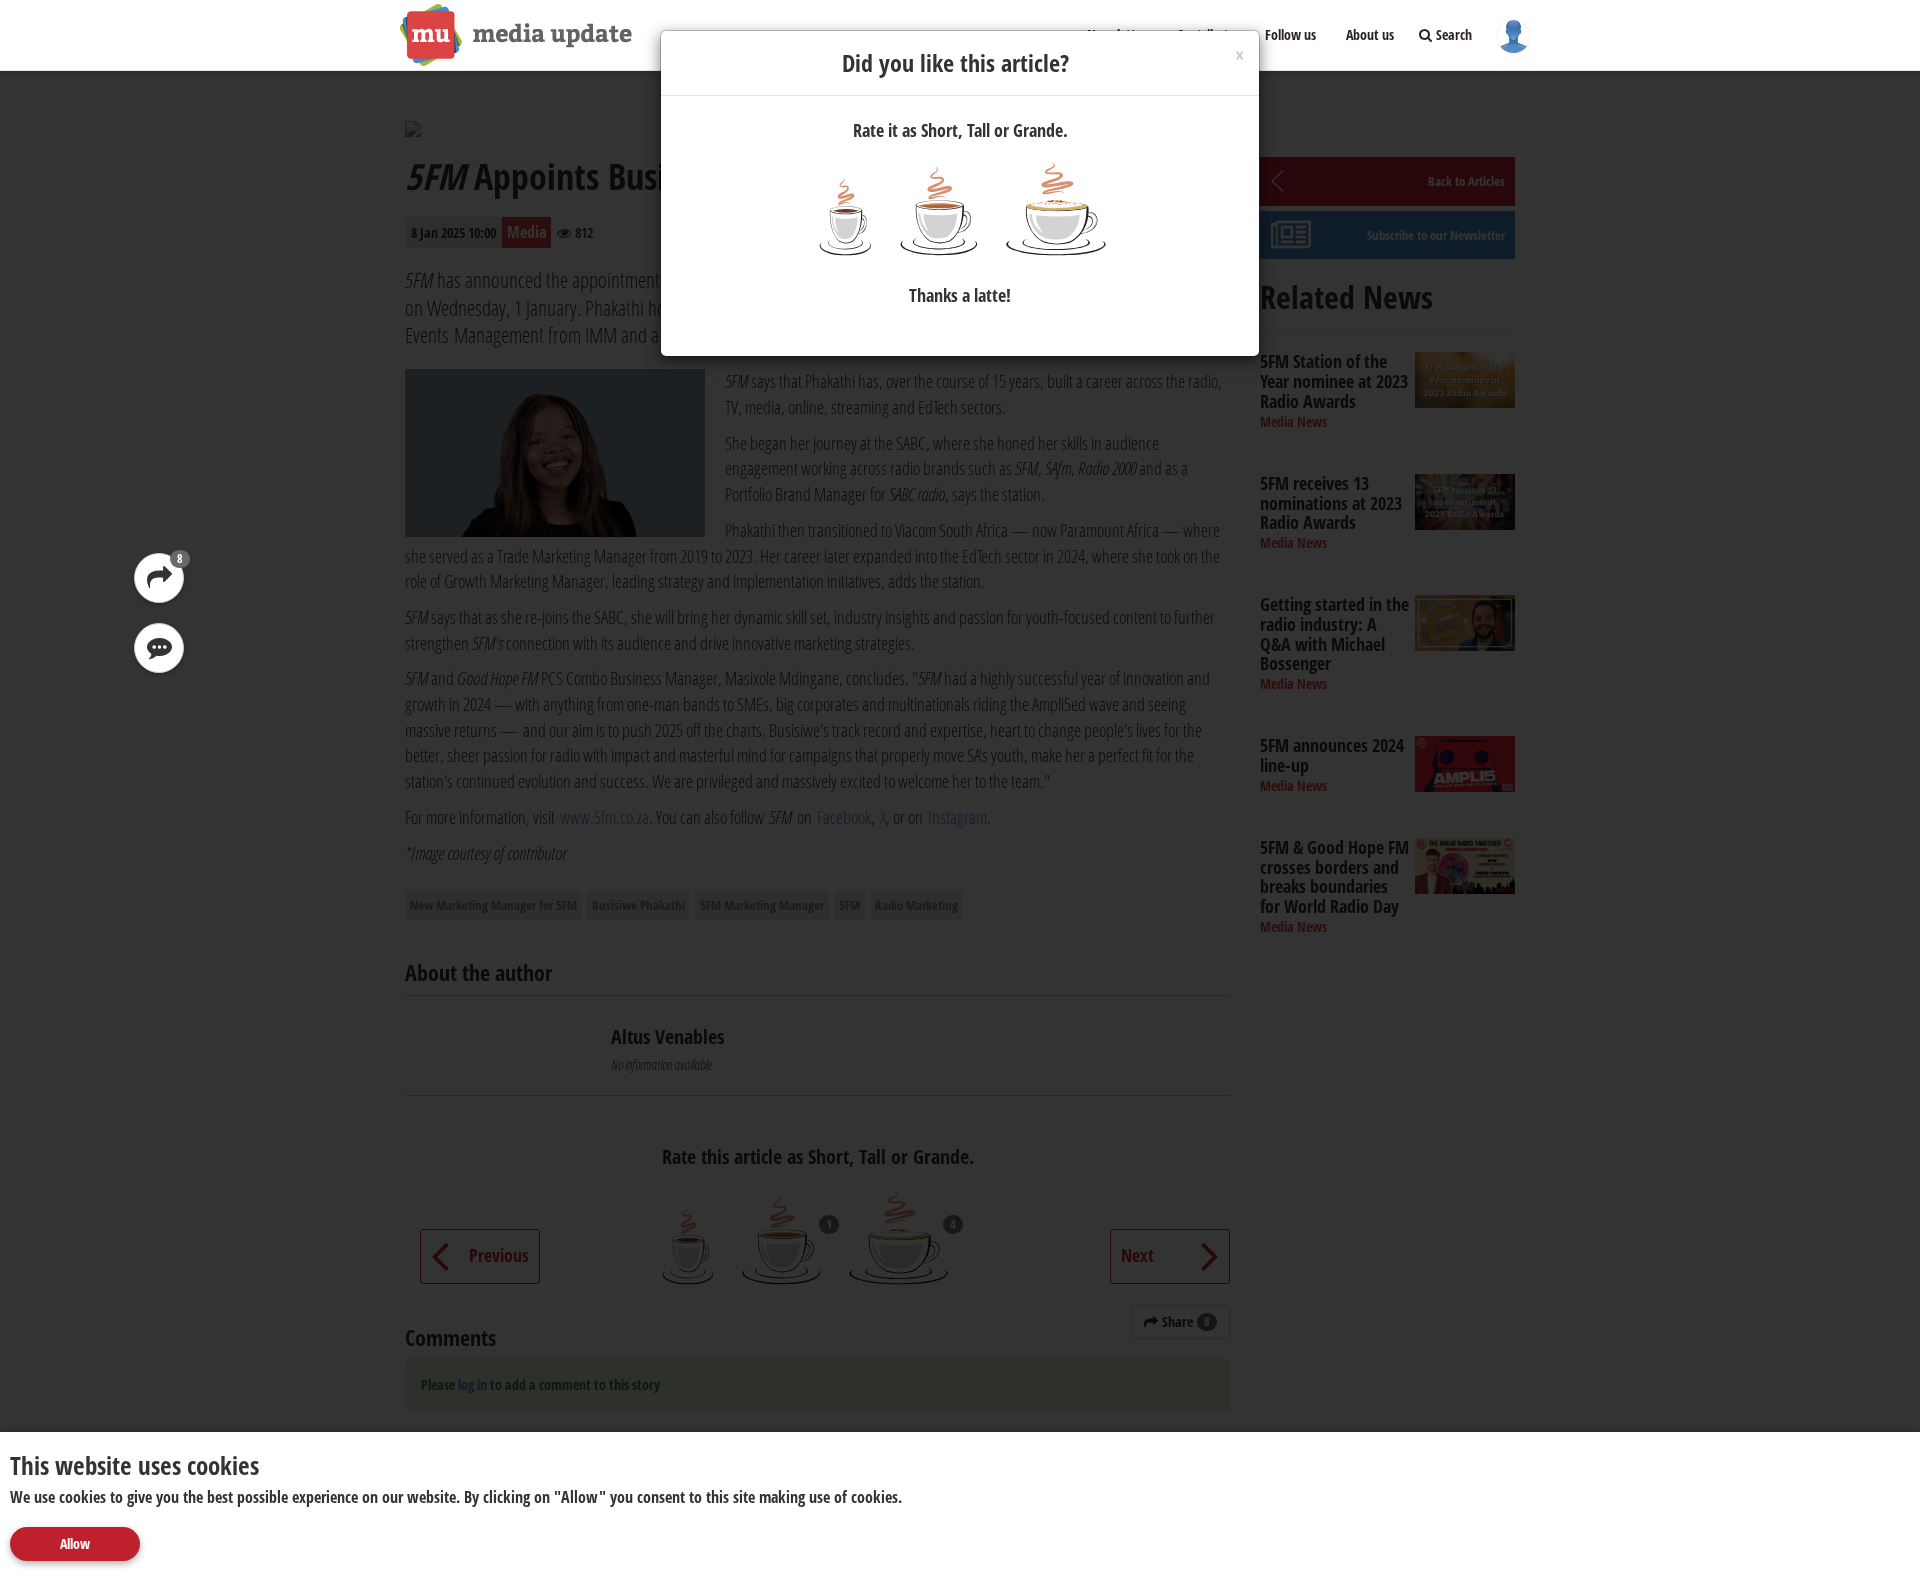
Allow (75, 1543)
